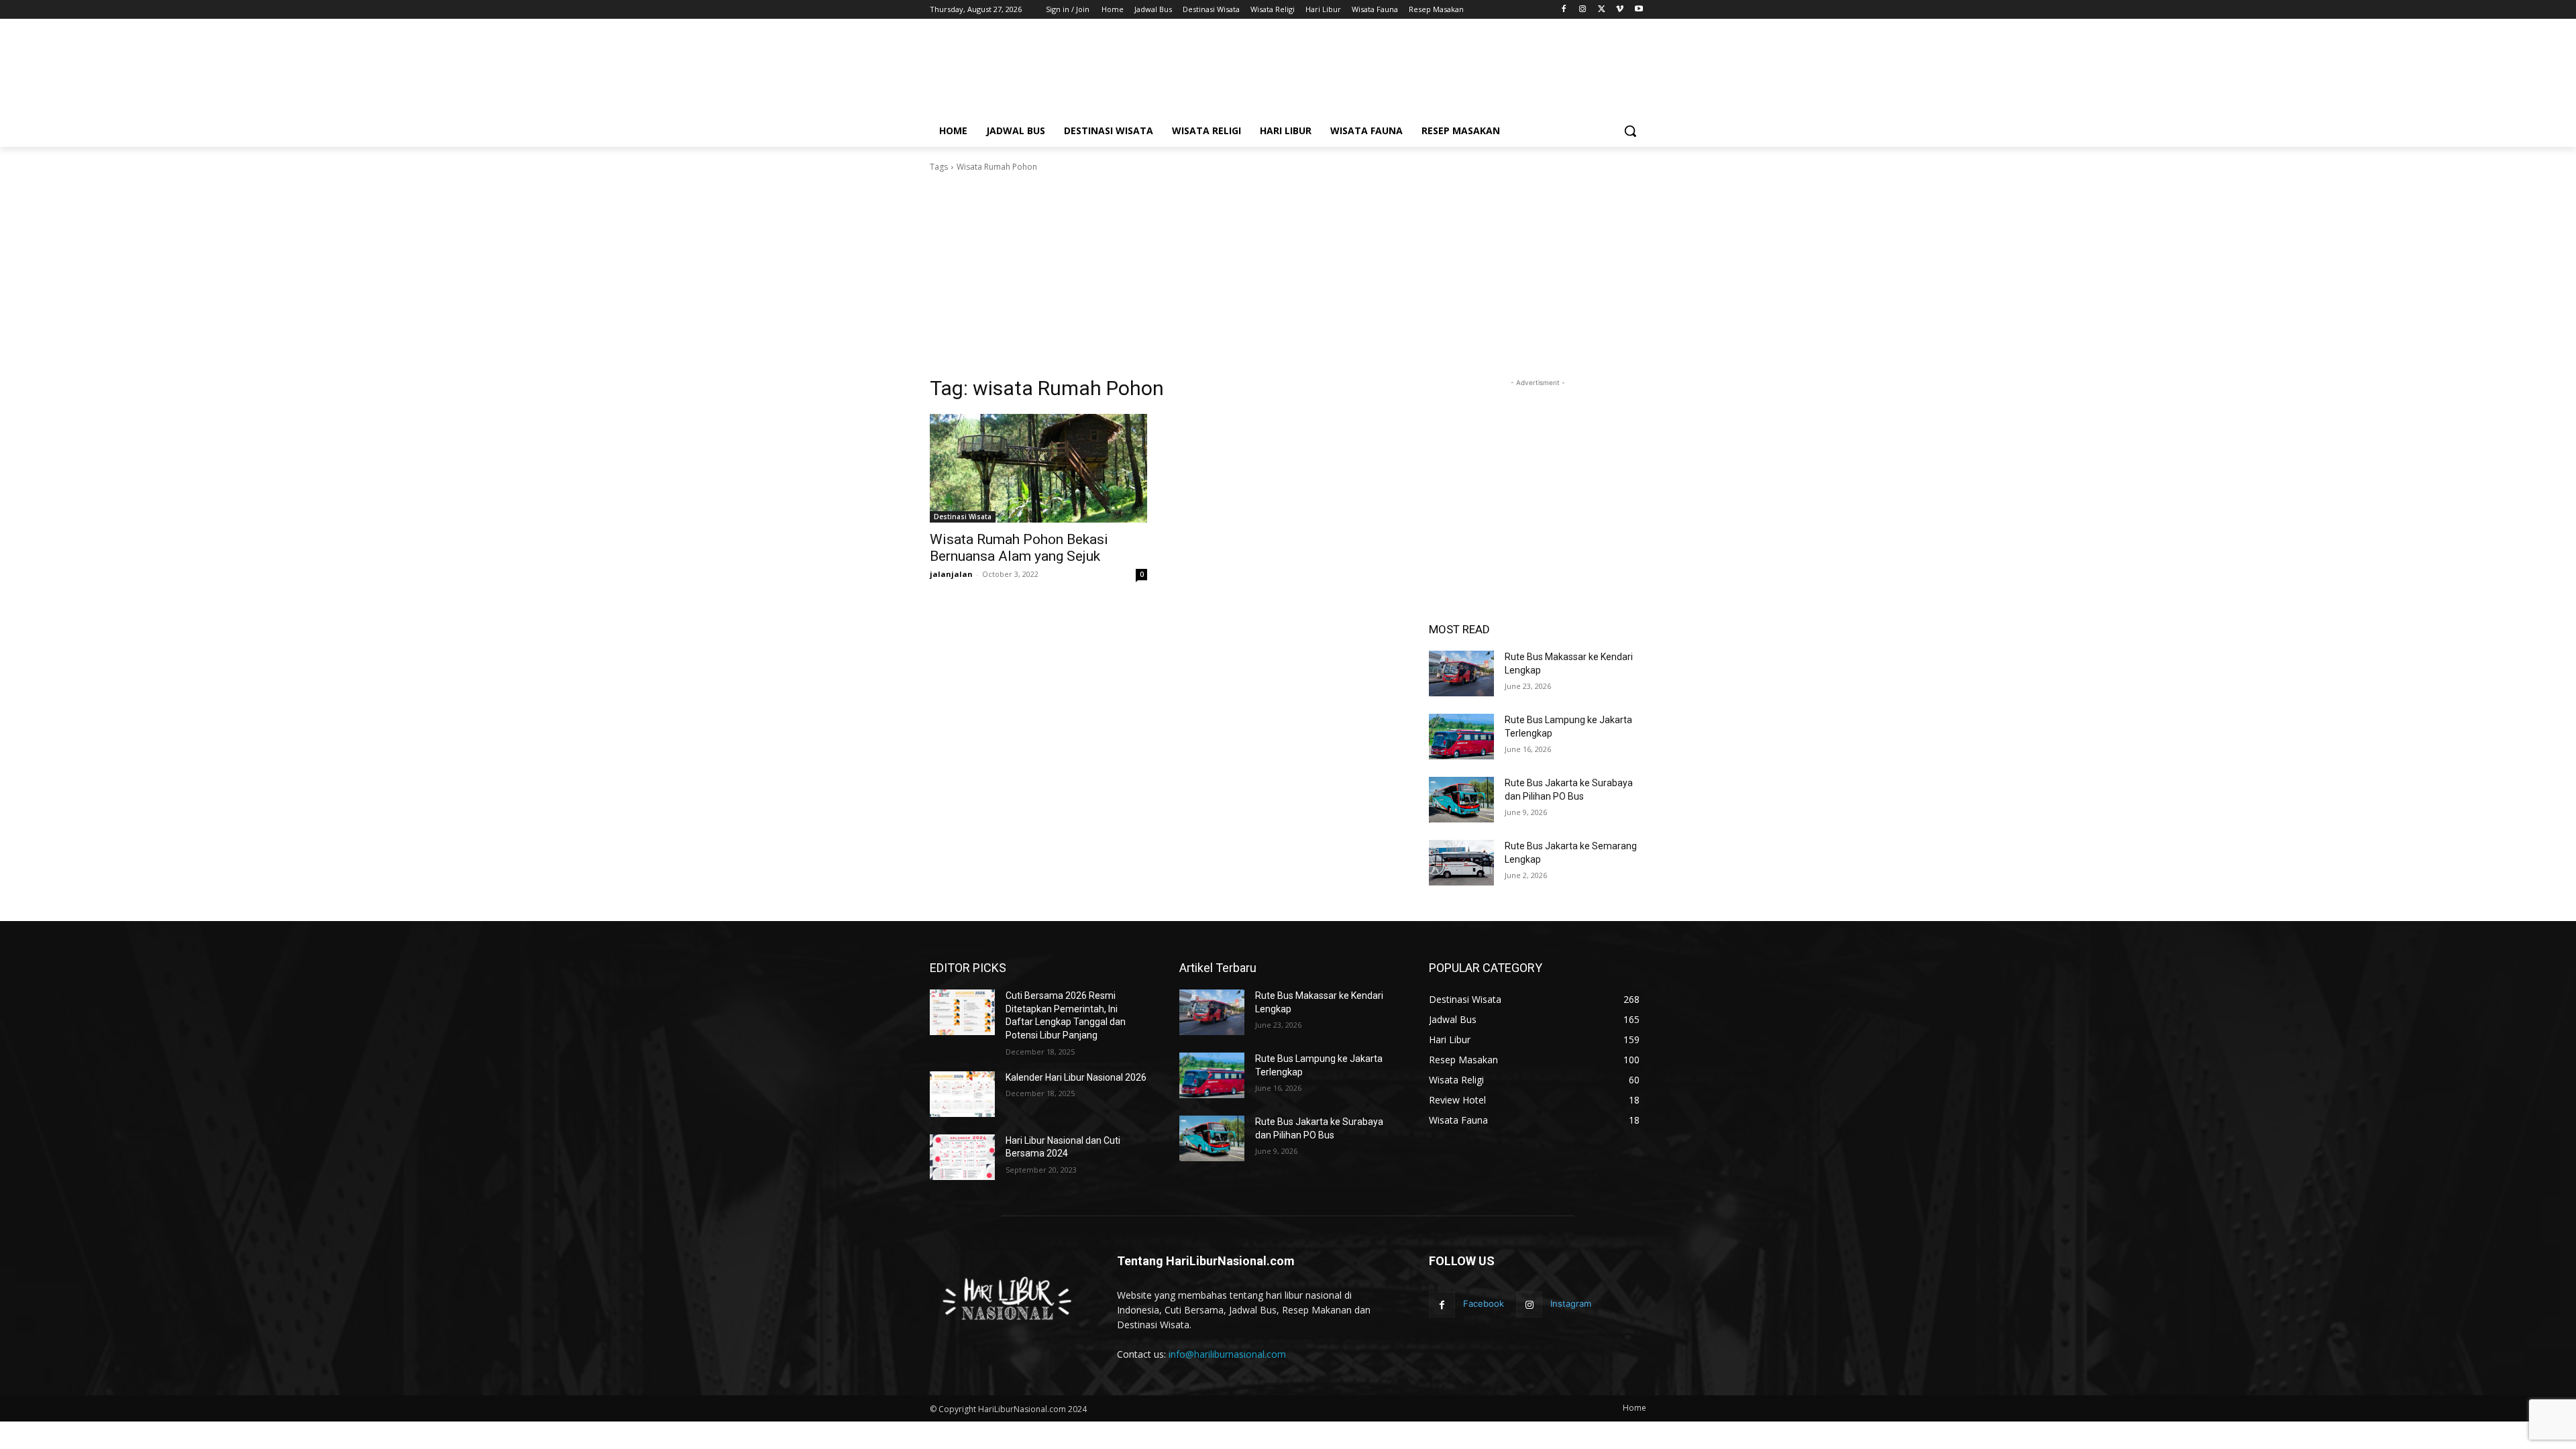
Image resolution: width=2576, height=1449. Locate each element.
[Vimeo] (1620, 10)
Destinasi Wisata (963, 517)
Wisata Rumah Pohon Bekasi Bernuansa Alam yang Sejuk (1019, 548)
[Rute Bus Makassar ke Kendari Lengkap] (1461, 674)
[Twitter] (1602, 10)
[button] (1630, 131)
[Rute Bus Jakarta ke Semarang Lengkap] (1461, 863)
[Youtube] (1639, 10)
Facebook (1484, 1303)
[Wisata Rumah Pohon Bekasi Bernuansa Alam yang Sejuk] (1038, 468)
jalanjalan (951, 574)
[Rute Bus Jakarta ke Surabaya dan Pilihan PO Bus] (1461, 800)
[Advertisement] (1389, 72)
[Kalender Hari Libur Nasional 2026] (962, 1094)
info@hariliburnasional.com (1227, 1354)
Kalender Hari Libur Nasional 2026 (1076, 1077)
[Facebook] (1564, 10)
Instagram (1571, 1303)
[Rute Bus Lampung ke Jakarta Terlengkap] (1461, 737)
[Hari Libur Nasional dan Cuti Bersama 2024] (962, 1157)
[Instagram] (1583, 10)
